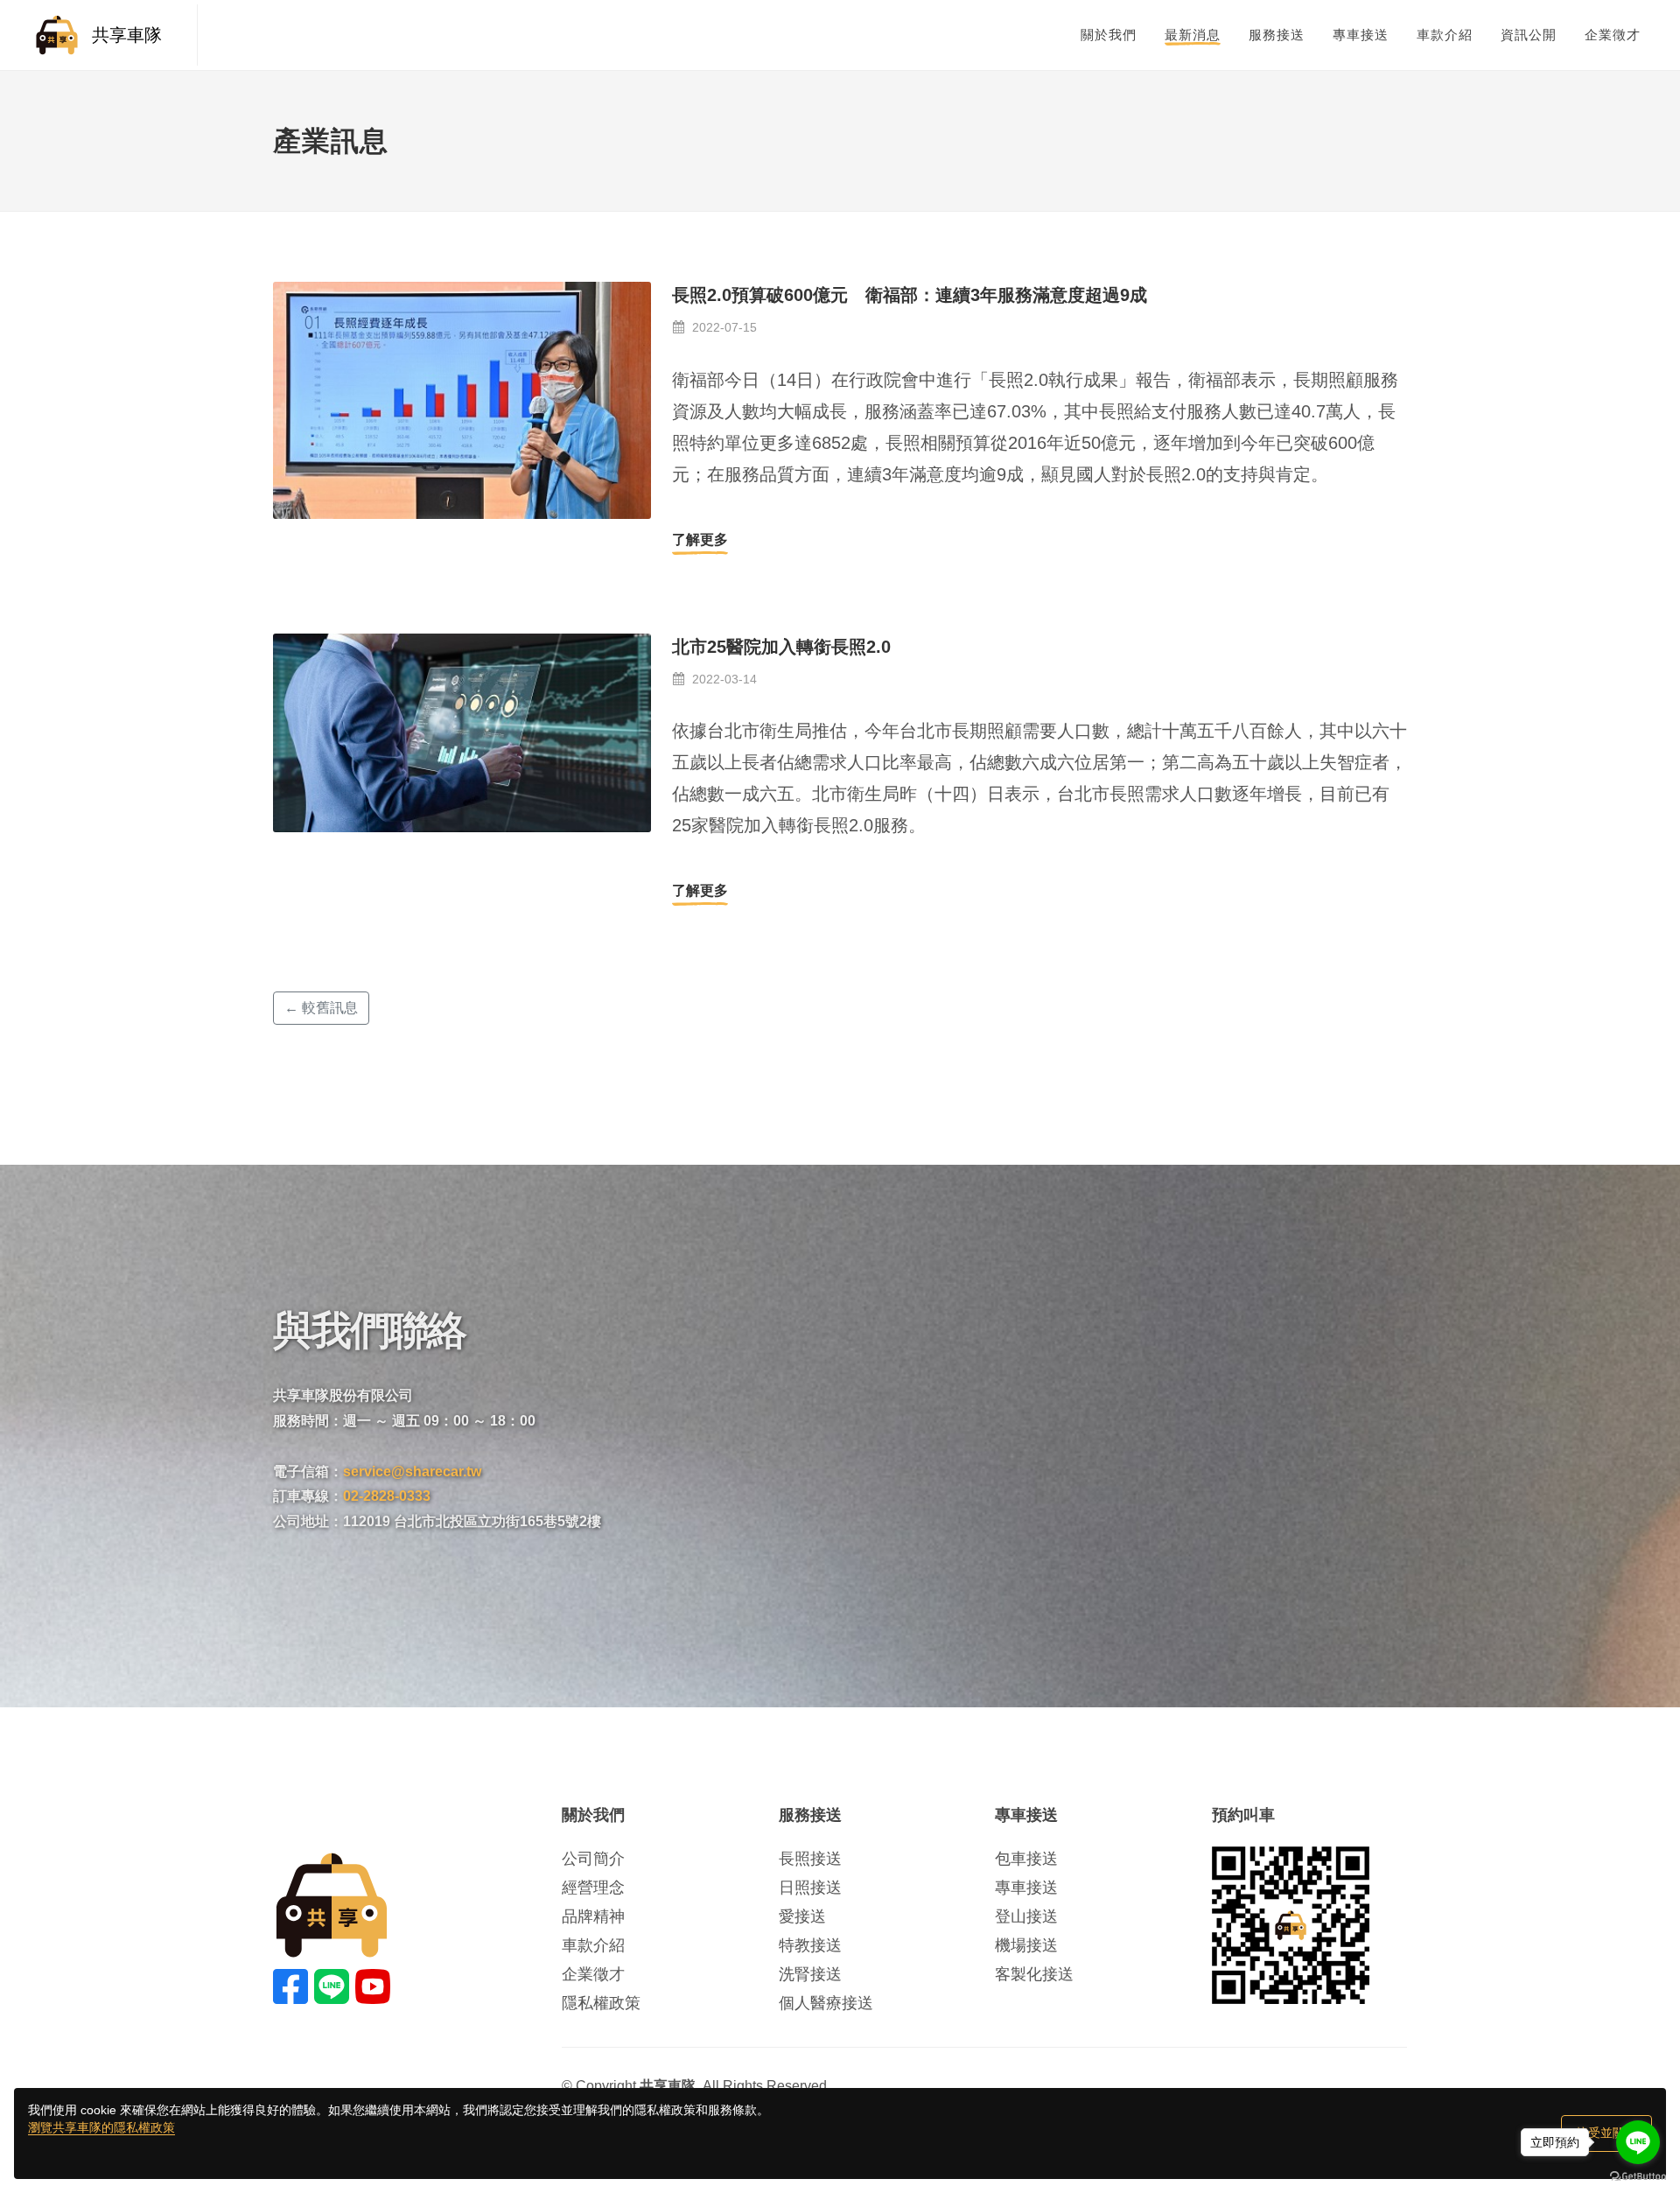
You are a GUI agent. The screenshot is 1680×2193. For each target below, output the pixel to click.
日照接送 (810, 1888)
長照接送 (810, 1859)
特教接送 (810, 1945)
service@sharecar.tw (412, 1471)
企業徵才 (593, 1974)
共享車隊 (127, 35)
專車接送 (1026, 1888)
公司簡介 (593, 1859)
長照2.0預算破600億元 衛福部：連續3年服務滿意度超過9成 (910, 295)
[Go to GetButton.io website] (1638, 2175)
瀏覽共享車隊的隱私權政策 (101, 2128)
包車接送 (1026, 1859)
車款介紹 (593, 1945)
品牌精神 (593, 1916)
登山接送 (1026, 1916)
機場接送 (1026, 1945)
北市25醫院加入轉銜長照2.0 (781, 647)
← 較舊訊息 (321, 1008)
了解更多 (700, 539)
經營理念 (593, 1888)
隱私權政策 (601, 2003)
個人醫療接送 (826, 2003)
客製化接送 (1034, 1974)
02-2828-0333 (387, 1496)
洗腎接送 (810, 1974)
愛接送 (802, 1916)
